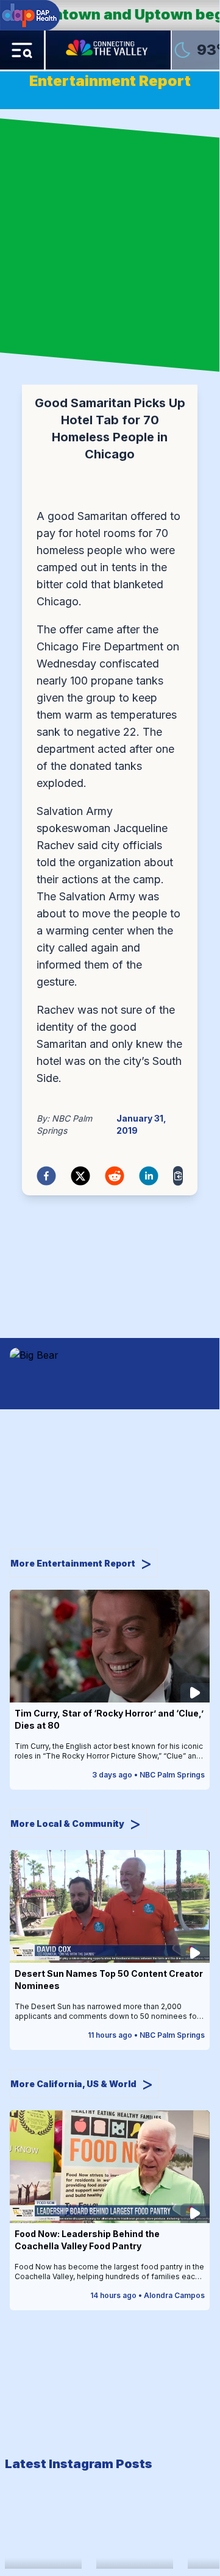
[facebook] (46, 1176)
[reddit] (115, 1176)
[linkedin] (149, 1176)
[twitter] (80, 1176)
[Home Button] (108, 50)
